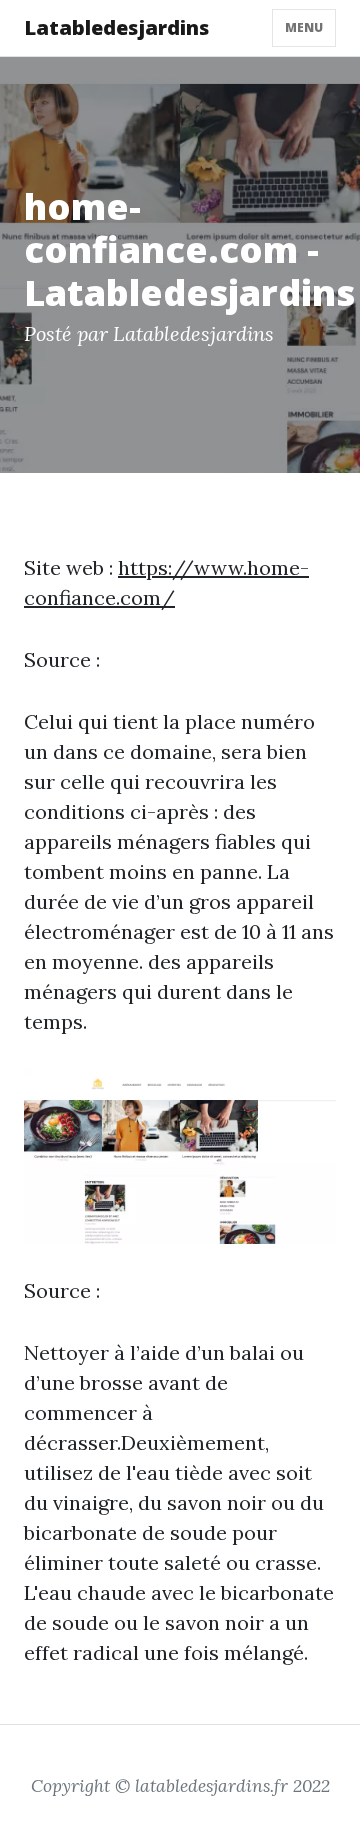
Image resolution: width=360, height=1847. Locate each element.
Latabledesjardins (116, 27)
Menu (304, 27)
